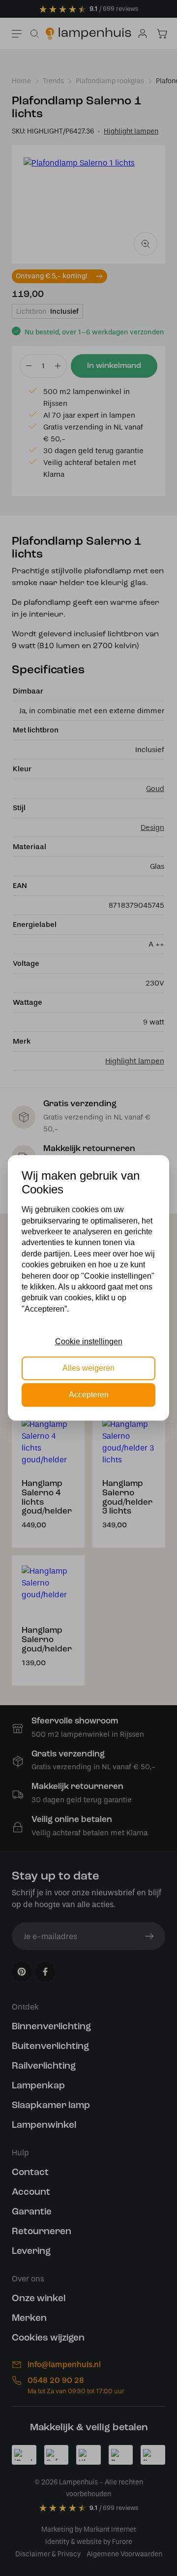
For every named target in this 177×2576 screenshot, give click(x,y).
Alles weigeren (88, 1368)
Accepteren (89, 1395)
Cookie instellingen (89, 1341)
